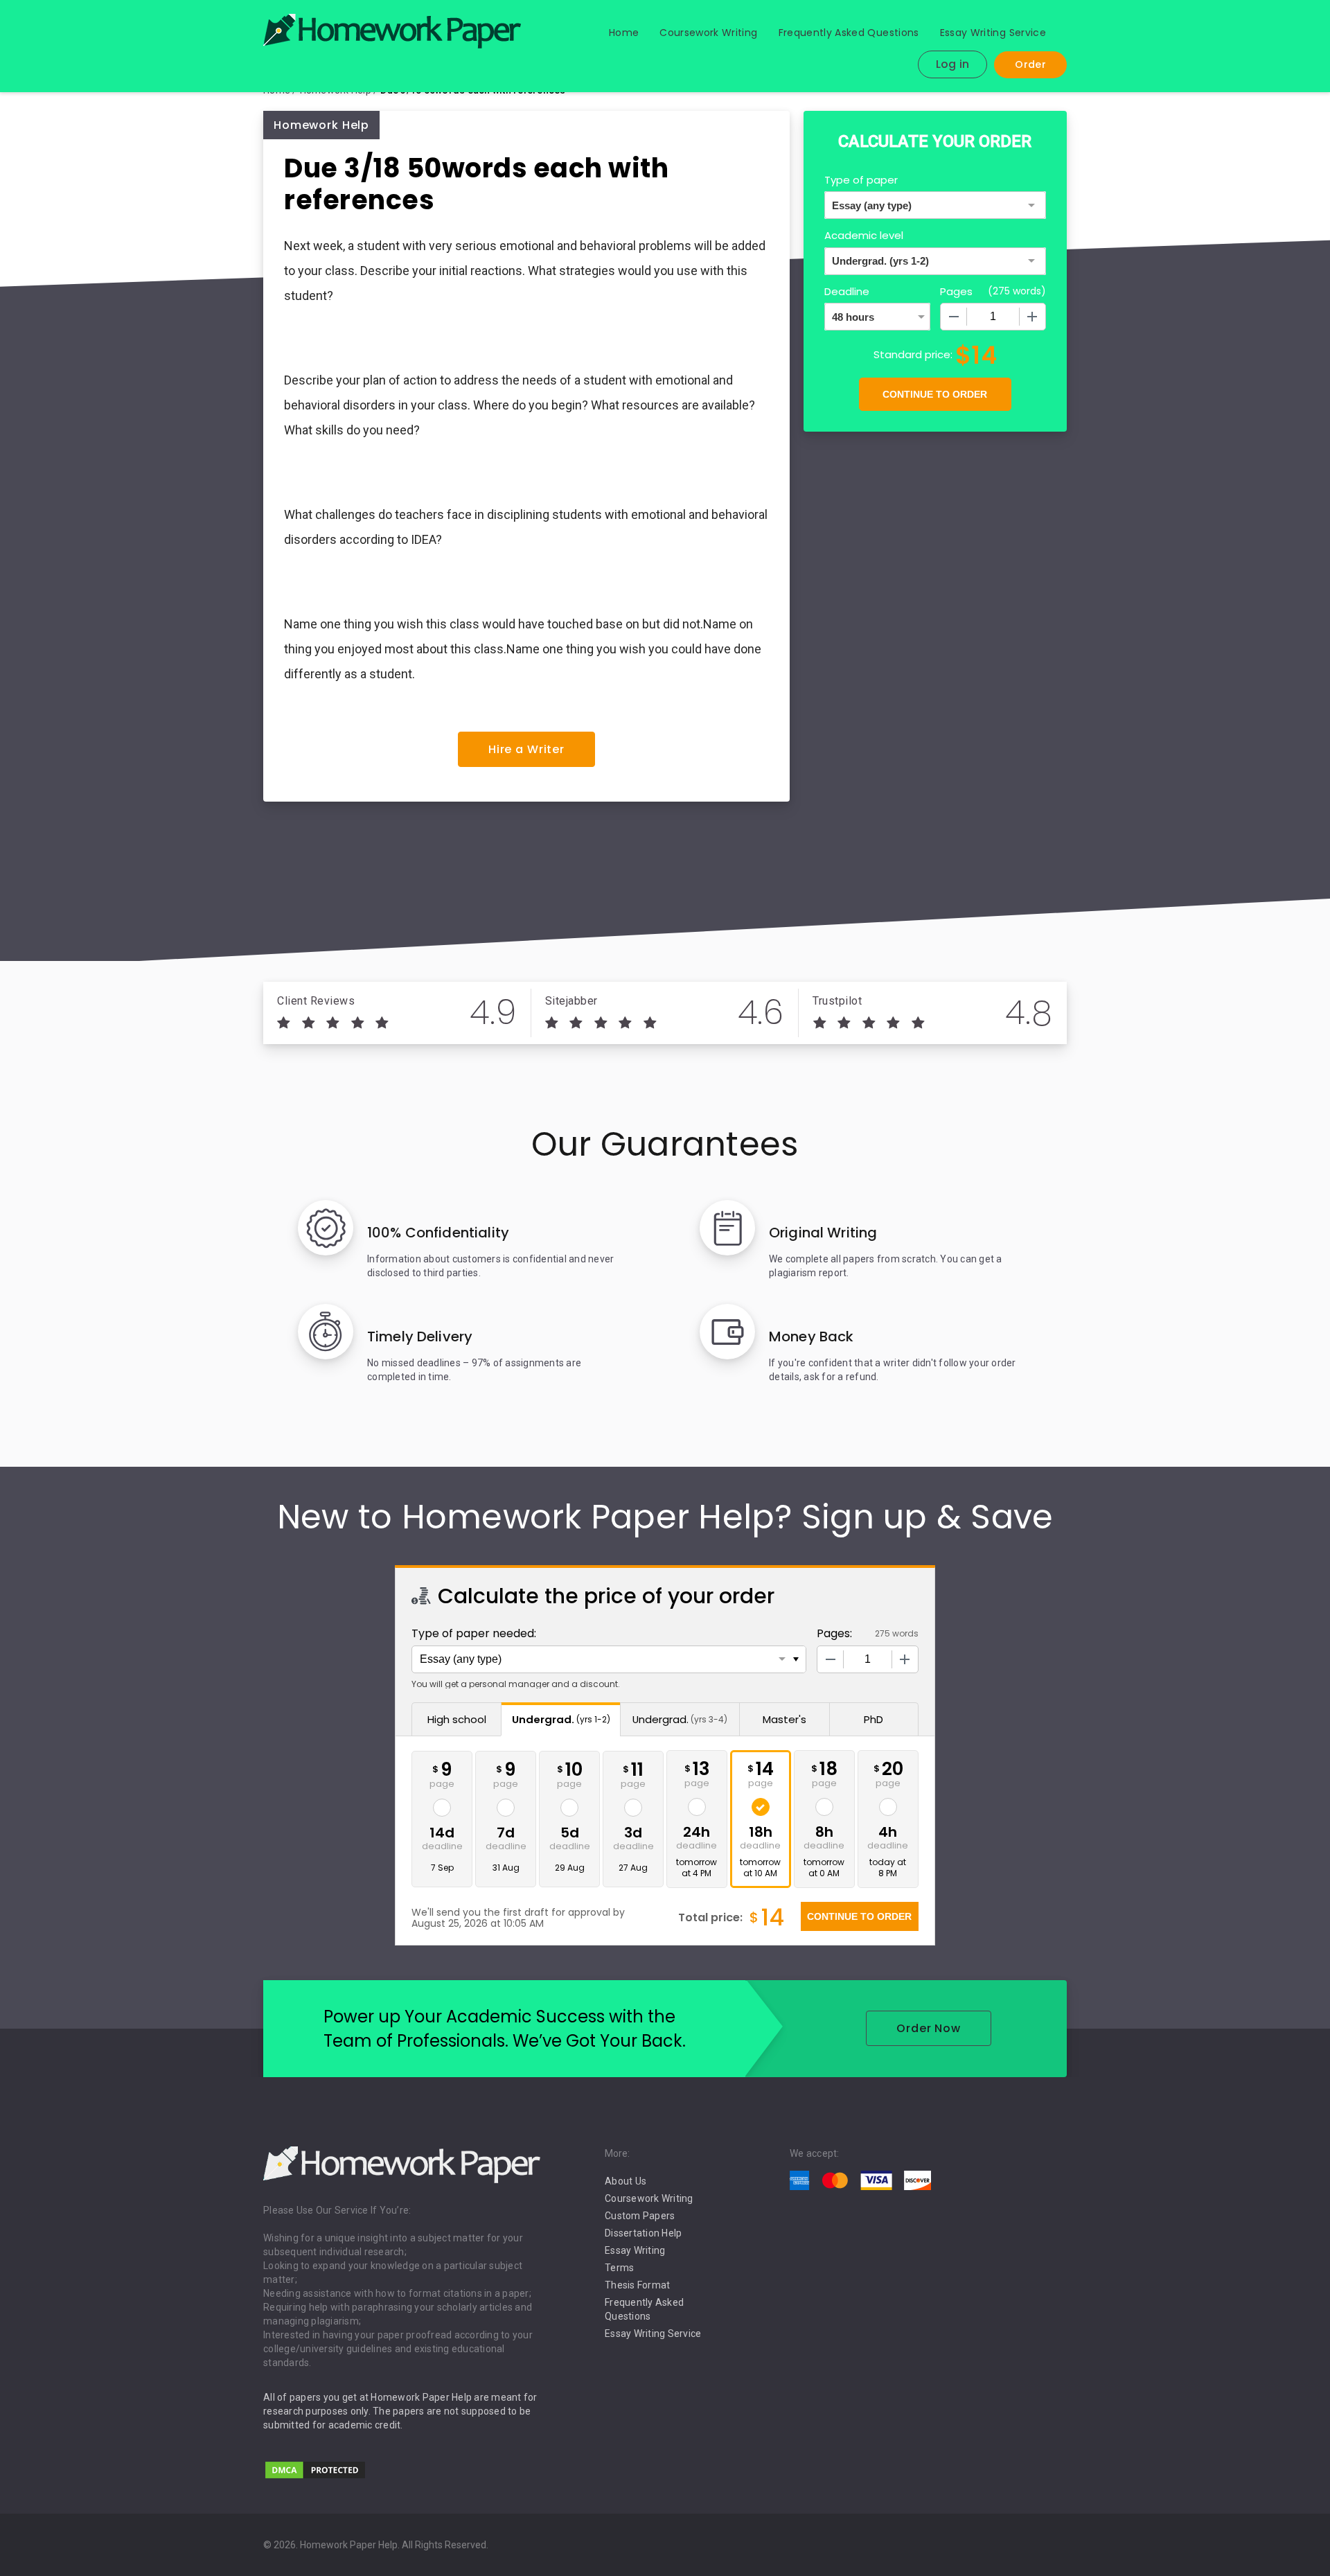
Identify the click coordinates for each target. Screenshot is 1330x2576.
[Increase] (1032, 317)
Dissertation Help (643, 2233)
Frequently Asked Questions (849, 33)
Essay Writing (635, 2250)
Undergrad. (561, 1719)
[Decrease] (954, 317)
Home (624, 33)
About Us (626, 2181)
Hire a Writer (526, 749)
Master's (784, 1719)
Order (1030, 64)
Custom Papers (640, 2216)
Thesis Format (637, 2285)
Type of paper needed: (474, 1633)
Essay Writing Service (993, 33)
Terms (619, 2268)
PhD (874, 1719)
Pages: (834, 1633)
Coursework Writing (708, 33)
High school (457, 1719)
